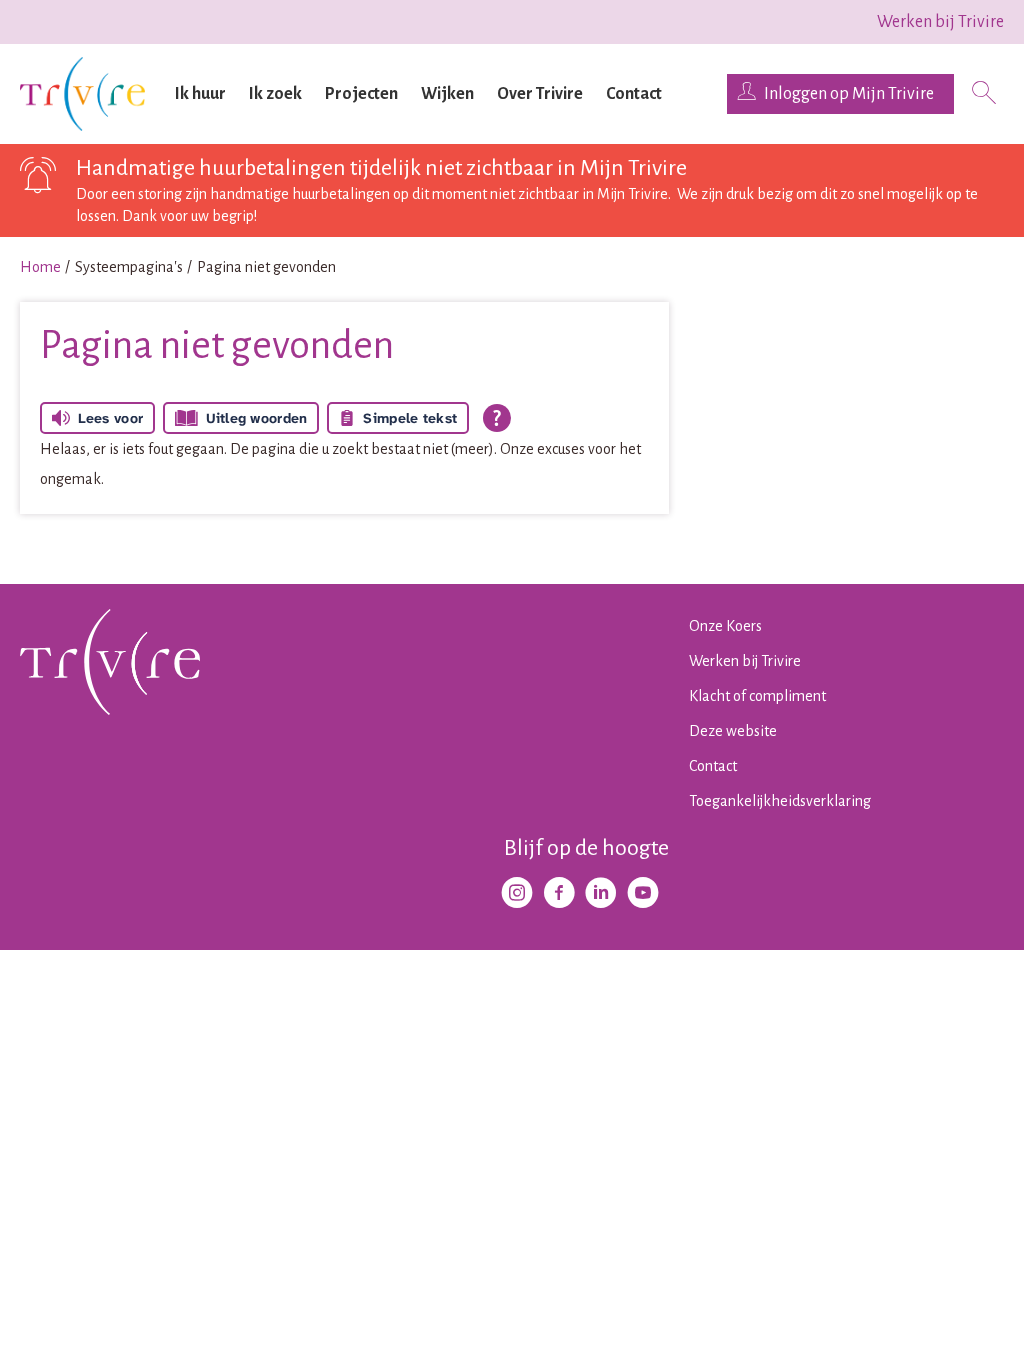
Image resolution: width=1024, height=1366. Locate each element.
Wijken (447, 94)
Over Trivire (540, 94)
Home (40, 267)
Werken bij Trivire (940, 22)
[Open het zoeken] (984, 94)
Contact (634, 94)
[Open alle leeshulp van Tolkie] (497, 418)
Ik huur (200, 94)
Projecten (361, 94)
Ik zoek (275, 94)
